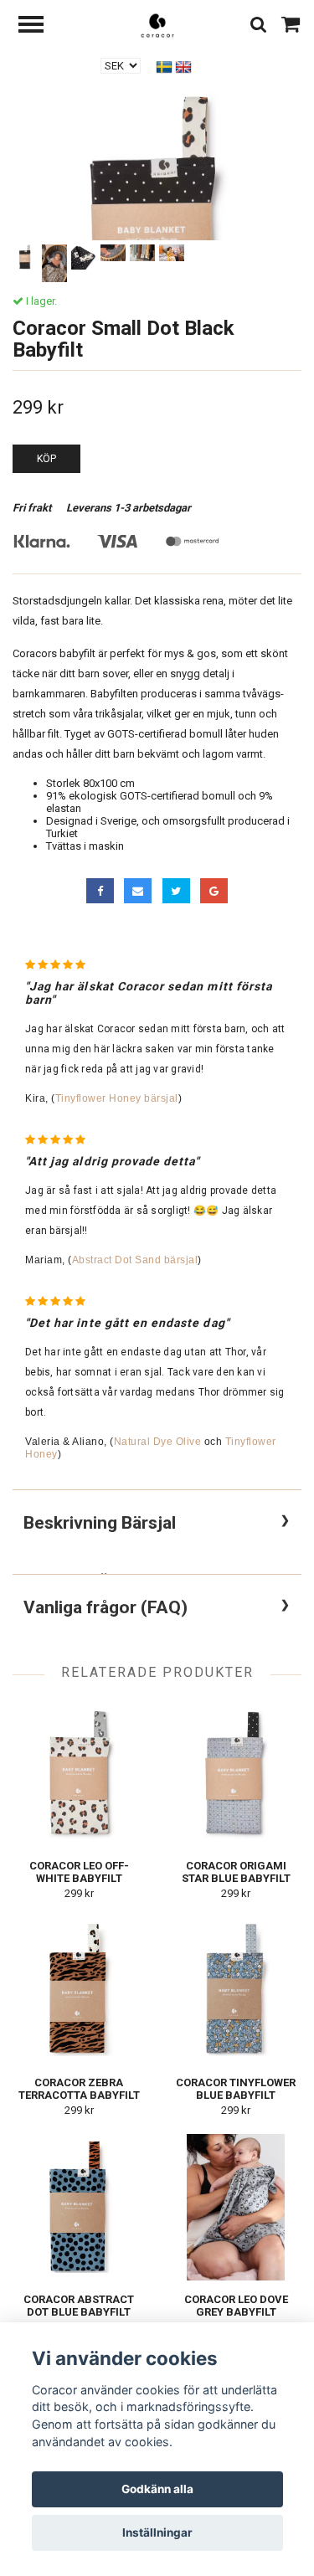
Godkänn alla (157, 2489)
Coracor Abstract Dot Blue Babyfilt (79, 2306)
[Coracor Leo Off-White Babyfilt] (79, 1774)
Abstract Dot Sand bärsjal (135, 1260)
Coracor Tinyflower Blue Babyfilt (236, 2089)
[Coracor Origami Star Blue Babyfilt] (237, 1774)
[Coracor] (157, 25)
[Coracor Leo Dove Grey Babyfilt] (237, 2207)
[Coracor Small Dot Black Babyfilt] (157, 234)
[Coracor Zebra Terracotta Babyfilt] (79, 1990)
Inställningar (157, 2532)
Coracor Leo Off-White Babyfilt (79, 1872)
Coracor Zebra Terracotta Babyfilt (79, 2089)
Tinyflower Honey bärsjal (117, 1098)
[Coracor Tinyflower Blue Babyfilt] (237, 1990)
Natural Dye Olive (158, 1442)
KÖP (46, 459)
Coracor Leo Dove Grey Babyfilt (236, 2306)
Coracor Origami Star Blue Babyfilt (236, 1872)
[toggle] (39, 26)
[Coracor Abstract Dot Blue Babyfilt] (79, 2207)
